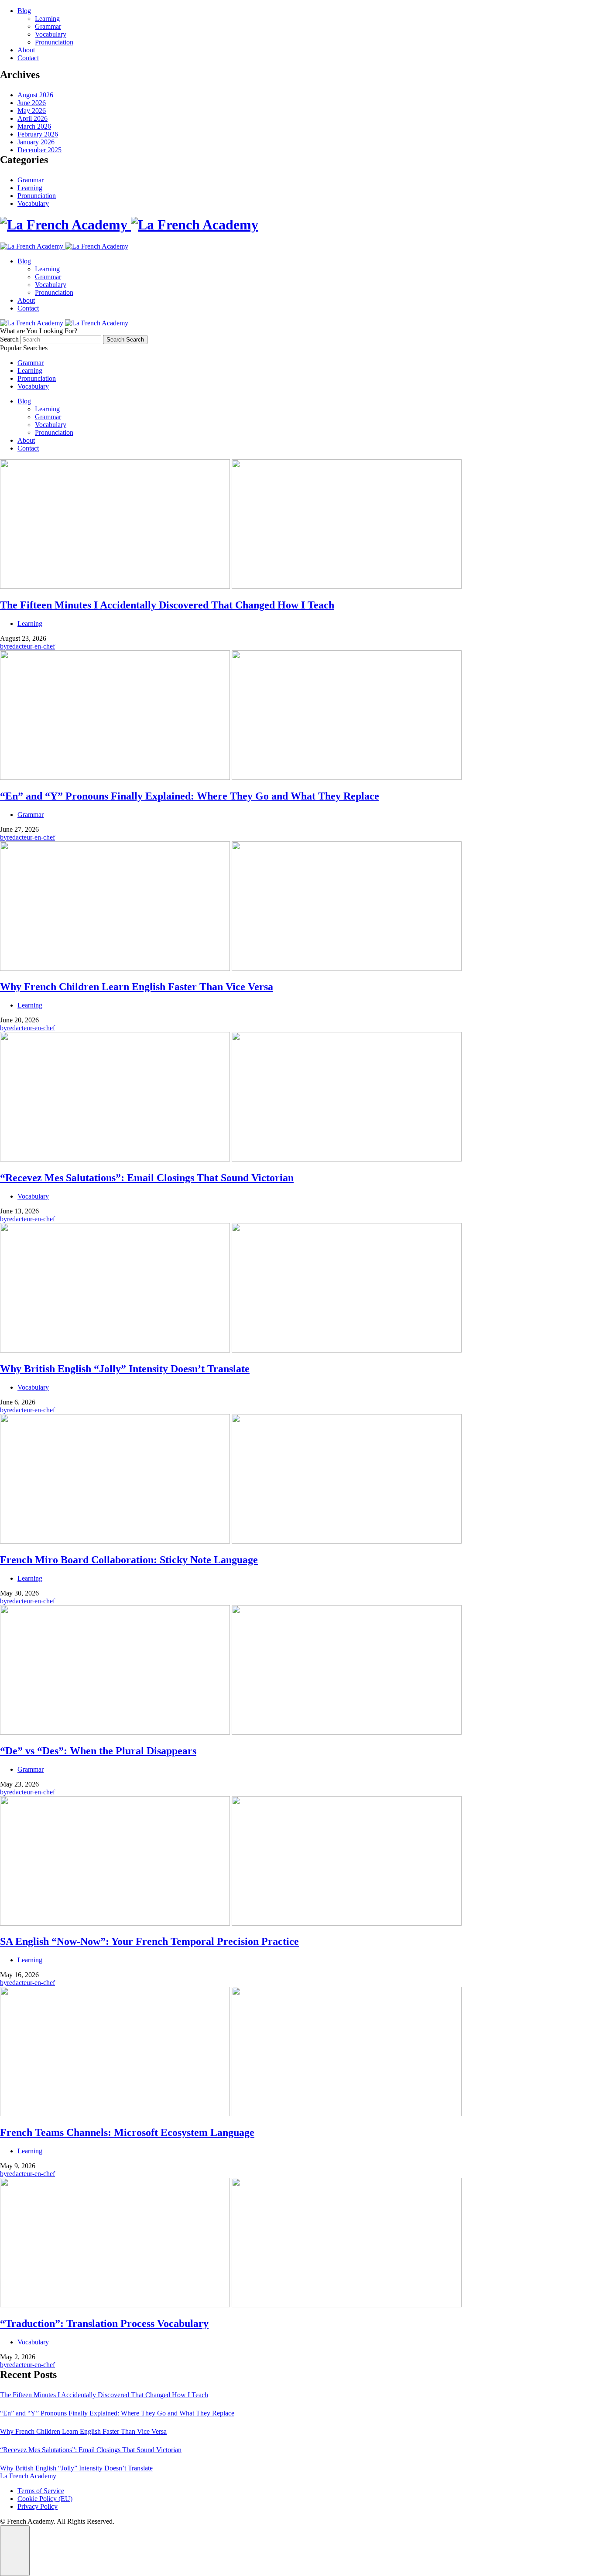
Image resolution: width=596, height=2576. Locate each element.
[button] (15, 2551)
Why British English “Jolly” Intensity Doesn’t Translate (76, 2468)
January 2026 (36, 142)
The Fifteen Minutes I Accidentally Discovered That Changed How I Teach (104, 2395)
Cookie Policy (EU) (45, 2499)
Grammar (48, 26)
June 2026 (32, 103)
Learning (47, 19)
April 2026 (33, 118)
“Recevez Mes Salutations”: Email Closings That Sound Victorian (91, 2450)
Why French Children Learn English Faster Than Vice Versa (83, 2431)
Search (10, 339)
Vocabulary (51, 34)
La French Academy (28, 2476)
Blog (24, 11)
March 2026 (34, 126)
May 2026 (32, 111)
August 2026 (35, 95)
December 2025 (39, 150)
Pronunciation (54, 42)
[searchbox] (61, 340)
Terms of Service (41, 2491)
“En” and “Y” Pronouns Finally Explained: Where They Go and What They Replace (117, 2413)
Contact (28, 58)
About (26, 50)
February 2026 (38, 134)
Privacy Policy (38, 2506)
